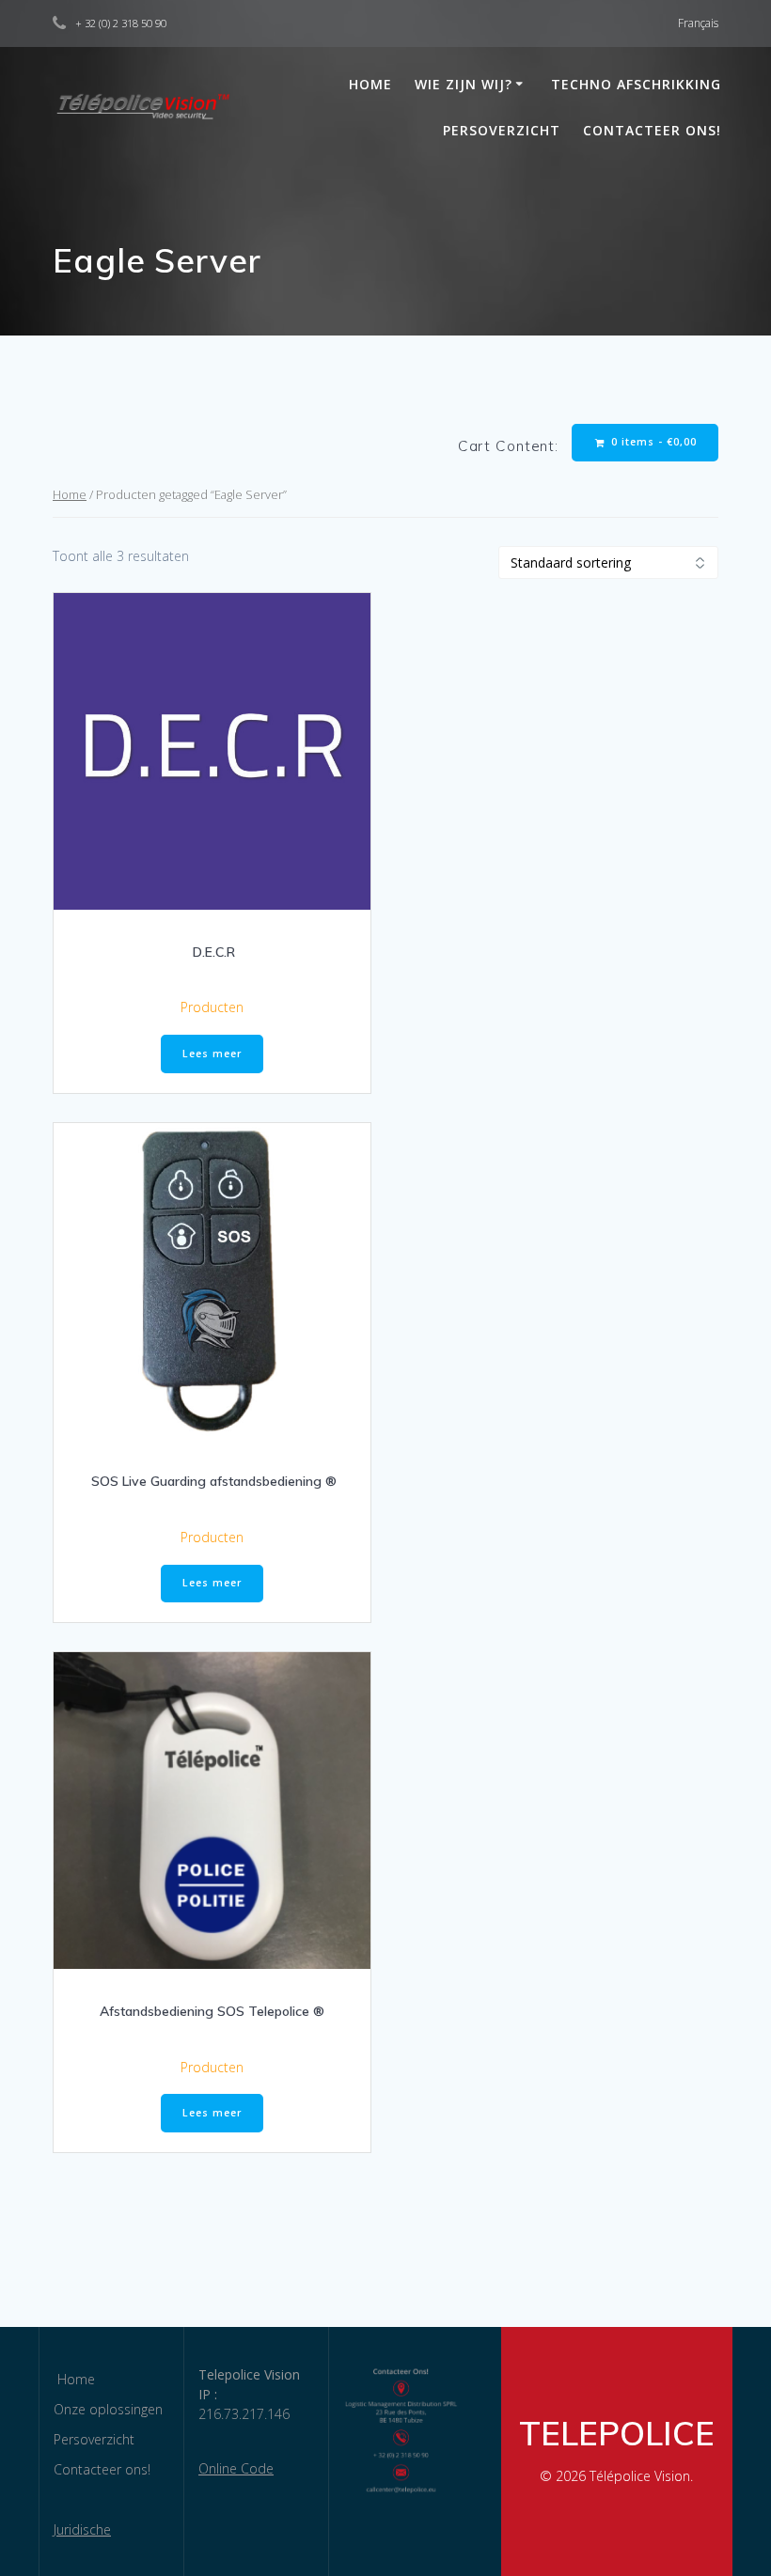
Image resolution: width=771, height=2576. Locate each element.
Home (368, 84)
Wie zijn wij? (464, 84)
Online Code (236, 2468)
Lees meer (212, 1054)
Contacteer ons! (652, 130)
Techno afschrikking (636, 84)
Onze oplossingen (108, 2409)
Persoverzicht (502, 130)
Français (698, 23)
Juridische (82, 2529)
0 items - (652, 442)
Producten (212, 1007)
